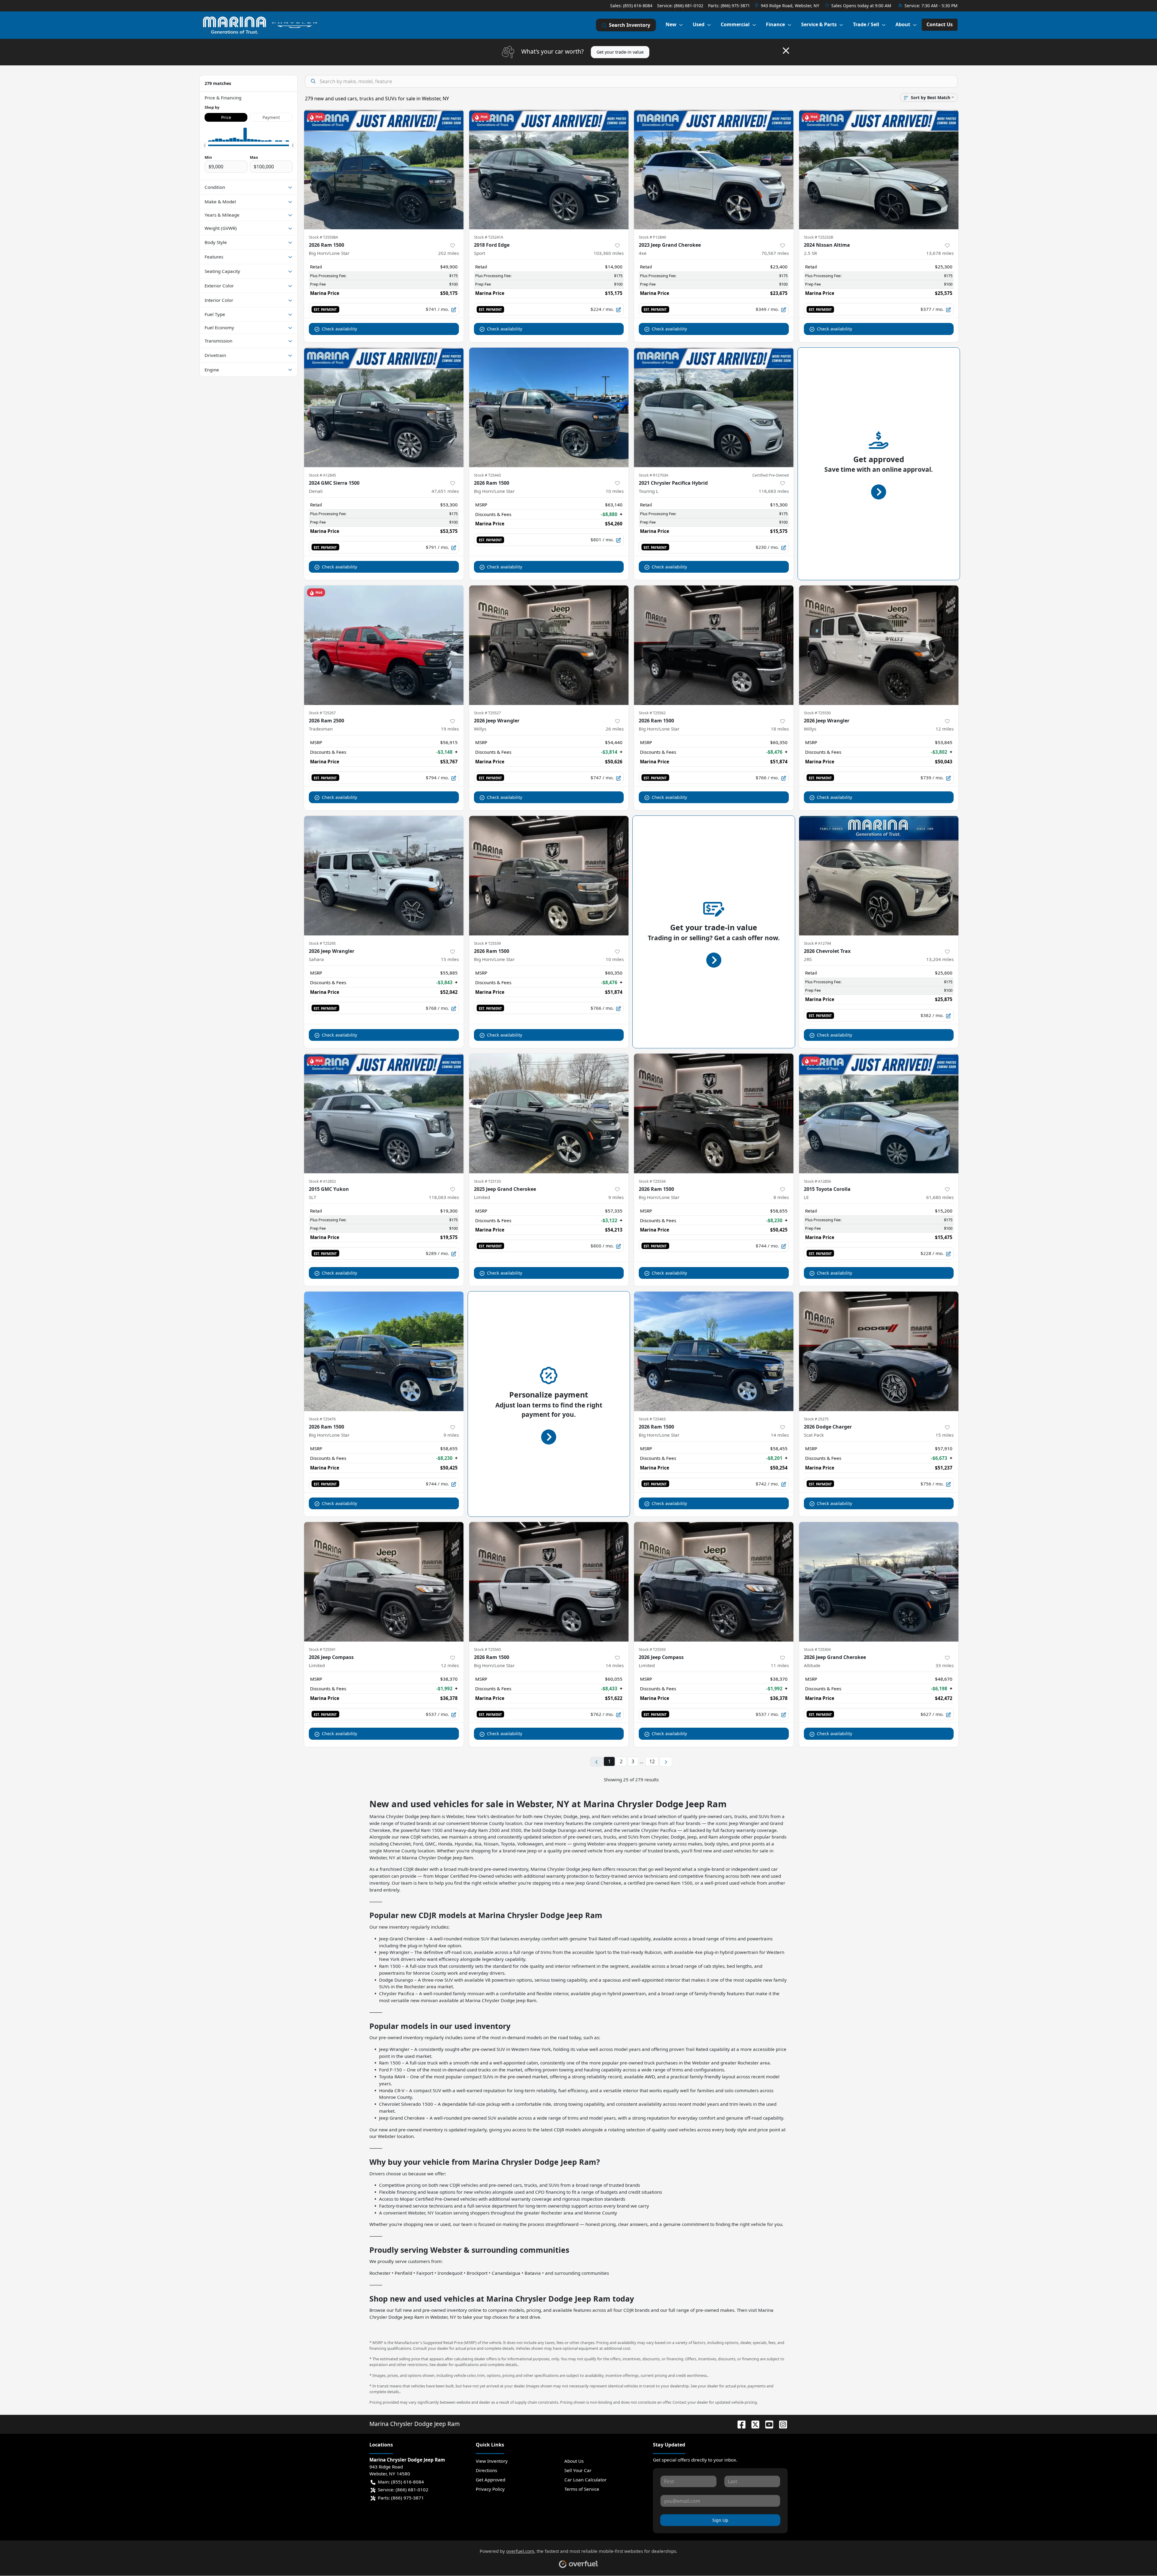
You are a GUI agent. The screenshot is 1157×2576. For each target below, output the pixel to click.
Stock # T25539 (487, 943)
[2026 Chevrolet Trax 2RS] (879, 876)
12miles (945, 729)
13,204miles (940, 959)
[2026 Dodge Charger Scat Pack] (879, 1351)
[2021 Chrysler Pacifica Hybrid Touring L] (714, 407)
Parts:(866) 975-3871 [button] (401, 2498)
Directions (486, 2470)
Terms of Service (582, 2489)
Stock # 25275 (816, 1419)
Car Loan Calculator (585, 2480)
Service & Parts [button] (819, 24)
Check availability (339, 329)
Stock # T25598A (323, 237)
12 (652, 1761)
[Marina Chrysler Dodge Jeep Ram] (260, 25)
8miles (781, 1197)
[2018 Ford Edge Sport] (549, 169)
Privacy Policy (490, 2489)
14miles (780, 1435)
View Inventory (492, 2461)
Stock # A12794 (817, 943)
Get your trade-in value (620, 52)
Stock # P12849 (652, 237)
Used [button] (699, 24)
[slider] (205, 145)
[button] (788, 6)
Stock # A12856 (817, 1181)
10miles (615, 491)
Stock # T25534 (652, 1181)
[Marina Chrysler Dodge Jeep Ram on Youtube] (767, 2424)
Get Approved (491, 2480)
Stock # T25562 (652, 713)
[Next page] (666, 1762)
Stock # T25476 (322, 1419)
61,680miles (940, 1197)
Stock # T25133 (487, 1181)
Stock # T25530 (817, 713)
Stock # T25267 (322, 713)
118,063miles (444, 1197)
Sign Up (720, 2520)
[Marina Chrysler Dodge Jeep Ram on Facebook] (739, 2424)
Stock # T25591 (322, 1649)
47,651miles (445, 491)
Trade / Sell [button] (866, 24)
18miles (780, 729)
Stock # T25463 (652, 1419)
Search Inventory (630, 25)
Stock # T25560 (487, 1649)
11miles (780, 1665)
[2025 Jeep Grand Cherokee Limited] (549, 1113)
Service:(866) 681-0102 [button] (403, 2490)
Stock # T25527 (487, 713)
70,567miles (775, 253)
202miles (448, 253)
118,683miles (774, 491)
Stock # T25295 (322, 943)
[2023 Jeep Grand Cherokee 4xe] (714, 169)
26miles (615, 729)
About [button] (903, 24)
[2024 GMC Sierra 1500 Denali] (384, 407)
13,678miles (940, 253)
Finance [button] (775, 24)
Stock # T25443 (487, 475)
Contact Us (940, 24)
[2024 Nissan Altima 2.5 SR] (879, 169)
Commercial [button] (735, 24)
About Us (574, 2461)
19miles (450, 729)
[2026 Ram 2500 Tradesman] (384, 645)
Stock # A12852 (322, 1181)
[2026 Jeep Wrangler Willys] (549, 645)
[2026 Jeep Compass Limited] (384, 1582)
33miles (945, 1665)
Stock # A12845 (322, 475)
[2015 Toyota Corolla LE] (879, 1113)
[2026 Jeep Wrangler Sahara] (384, 876)
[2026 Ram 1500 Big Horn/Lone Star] (384, 169)
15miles (450, 959)
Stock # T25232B (818, 237)
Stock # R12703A (654, 475)
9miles (616, 1197)
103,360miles (609, 253)
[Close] (786, 51)
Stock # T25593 (652, 1649)
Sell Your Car (578, 2470)
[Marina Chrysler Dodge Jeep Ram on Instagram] (781, 2424)
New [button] (671, 24)
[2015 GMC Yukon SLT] (384, 1113)
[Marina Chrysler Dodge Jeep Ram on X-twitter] (753, 2424)
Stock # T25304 (817, 1649)
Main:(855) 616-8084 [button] (401, 2482)
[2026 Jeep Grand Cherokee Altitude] (879, 1582)
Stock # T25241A (489, 237)
